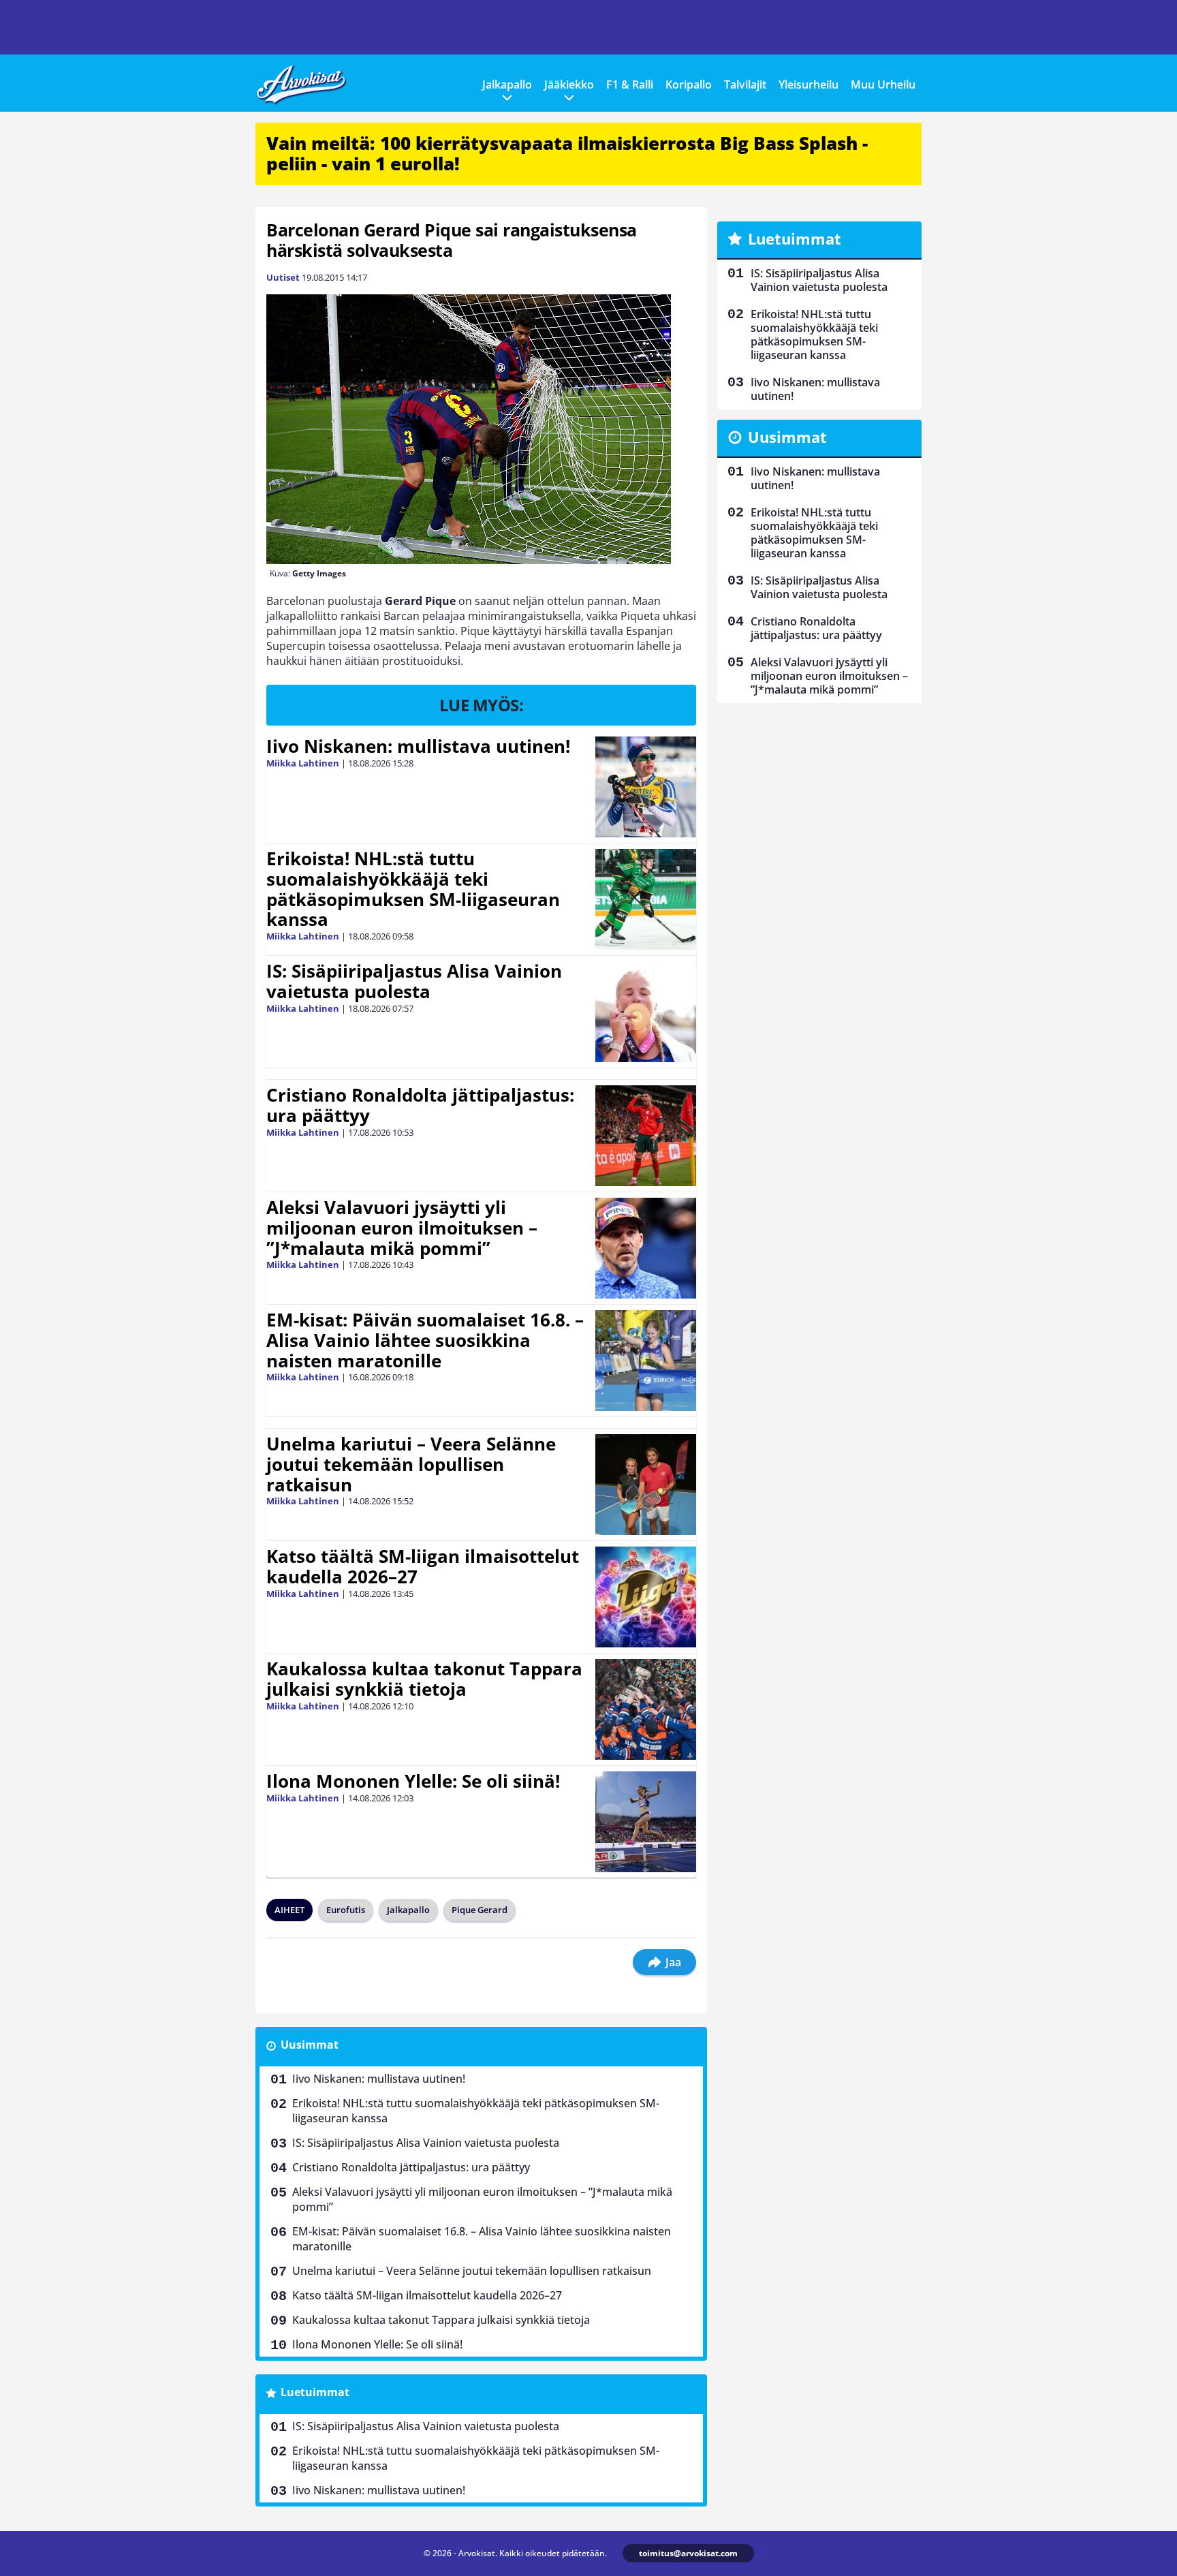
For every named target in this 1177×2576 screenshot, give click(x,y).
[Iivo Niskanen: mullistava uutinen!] (646, 787)
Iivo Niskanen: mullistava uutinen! (418, 746)
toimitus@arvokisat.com (688, 2553)
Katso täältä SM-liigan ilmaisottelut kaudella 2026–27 (423, 1566)
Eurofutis (346, 1910)
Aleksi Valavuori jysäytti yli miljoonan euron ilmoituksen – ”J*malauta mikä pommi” (402, 1228)
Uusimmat (310, 2045)
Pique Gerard (480, 1910)
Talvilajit (745, 84)
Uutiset (283, 277)
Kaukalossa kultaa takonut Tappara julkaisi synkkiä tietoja (424, 1679)
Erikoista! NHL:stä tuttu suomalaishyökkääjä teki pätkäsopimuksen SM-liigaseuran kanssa (413, 889)
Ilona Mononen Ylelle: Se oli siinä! (413, 1781)
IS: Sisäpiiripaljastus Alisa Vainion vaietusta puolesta (414, 981)
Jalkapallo (507, 84)
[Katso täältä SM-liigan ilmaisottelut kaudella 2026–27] (646, 1597)
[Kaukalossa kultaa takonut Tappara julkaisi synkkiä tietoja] (646, 1709)
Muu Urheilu (883, 84)
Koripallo (689, 84)
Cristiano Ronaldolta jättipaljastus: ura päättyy (420, 1105)
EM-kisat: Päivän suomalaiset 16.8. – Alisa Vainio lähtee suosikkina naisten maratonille (425, 1340)
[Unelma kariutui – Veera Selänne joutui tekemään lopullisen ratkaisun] (646, 1485)
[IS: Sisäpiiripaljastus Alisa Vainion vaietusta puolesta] (646, 1012)
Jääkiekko (569, 84)
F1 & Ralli (630, 84)
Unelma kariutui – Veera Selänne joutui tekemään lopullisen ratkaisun (411, 1464)
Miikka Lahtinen (303, 763)
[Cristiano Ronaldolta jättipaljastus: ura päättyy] (646, 1136)
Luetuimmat (315, 2392)
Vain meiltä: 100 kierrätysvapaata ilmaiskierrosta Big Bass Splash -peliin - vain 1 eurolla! (567, 153)
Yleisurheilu (809, 84)
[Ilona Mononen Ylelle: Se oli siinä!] (646, 1822)
